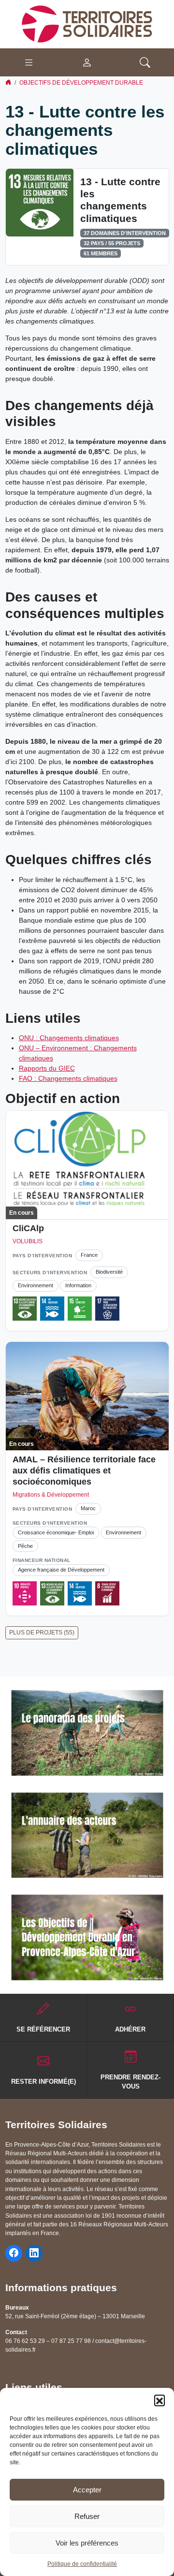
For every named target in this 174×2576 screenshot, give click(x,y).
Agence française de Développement (61, 1570)
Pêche (25, 1546)
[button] (159, 2400)
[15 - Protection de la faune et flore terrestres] (80, 1309)
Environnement (36, 1285)
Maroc (88, 1508)
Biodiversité (109, 1272)
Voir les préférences (87, 2543)
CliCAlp (28, 1228)
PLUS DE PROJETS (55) (42, 1633)
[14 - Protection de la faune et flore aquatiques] (52, 1309)
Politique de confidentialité (82, 2564)
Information (78, 1285)
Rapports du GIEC (47, 1068)
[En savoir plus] (87, 1733)
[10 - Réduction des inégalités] (25, 1593)
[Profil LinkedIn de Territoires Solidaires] (34, 2253)
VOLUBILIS (28, 1241)
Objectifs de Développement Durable (81, 83)
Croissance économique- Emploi (56, 1532)
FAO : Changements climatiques (68, 1078)
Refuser (87, 2516)
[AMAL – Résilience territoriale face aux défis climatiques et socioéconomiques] (87, 1396)
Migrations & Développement (51, 1495)
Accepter (87, 2490)
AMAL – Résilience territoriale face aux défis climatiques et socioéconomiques (84, 1471)
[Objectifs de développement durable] (87, 1937)
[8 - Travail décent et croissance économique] (107, 1593)
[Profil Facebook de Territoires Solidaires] (14, 2253)
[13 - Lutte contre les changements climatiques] (40, 202)
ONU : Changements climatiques (69, 1038)
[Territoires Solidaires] (87, 24)
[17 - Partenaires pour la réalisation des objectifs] (107, 1309)
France (89, 1255)
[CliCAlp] (87, 1165)
